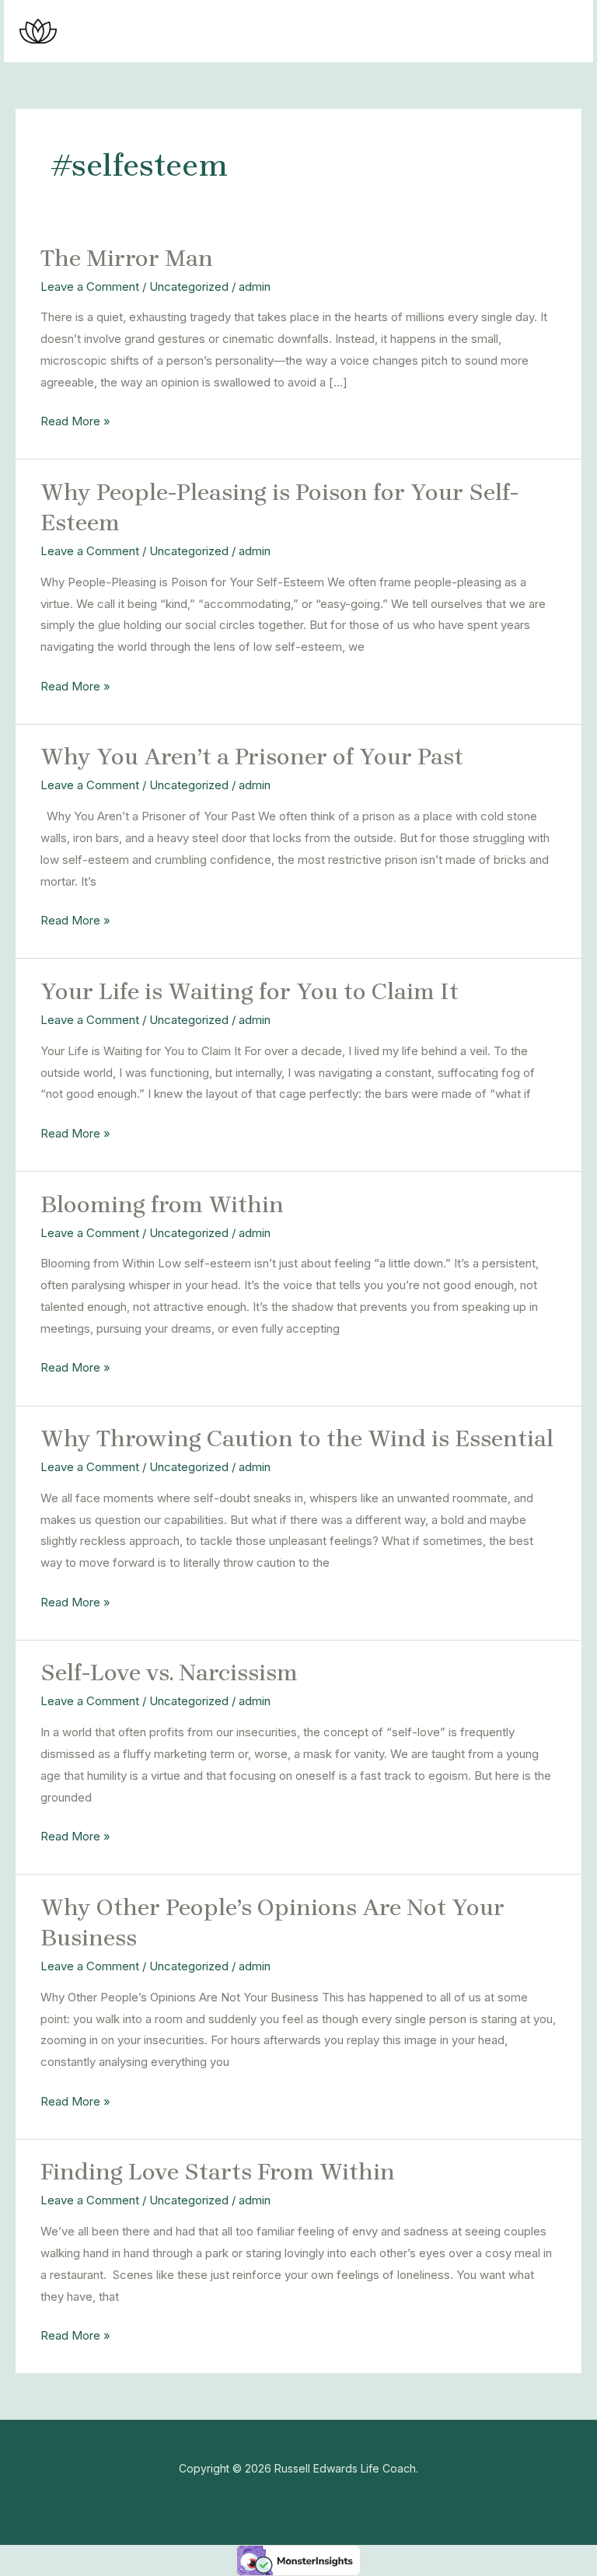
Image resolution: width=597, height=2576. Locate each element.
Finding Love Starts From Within (218, 2172)
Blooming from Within (162, 1204)
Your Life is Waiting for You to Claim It (250, 991)
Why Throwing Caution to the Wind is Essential (297, 1438)
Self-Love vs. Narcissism (169, 1672)
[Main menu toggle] (562, 31)
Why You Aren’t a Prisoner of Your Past (252, 757)
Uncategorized (189, 287)
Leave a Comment (90, 287)
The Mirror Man (127, 258)
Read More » (75, 419)
